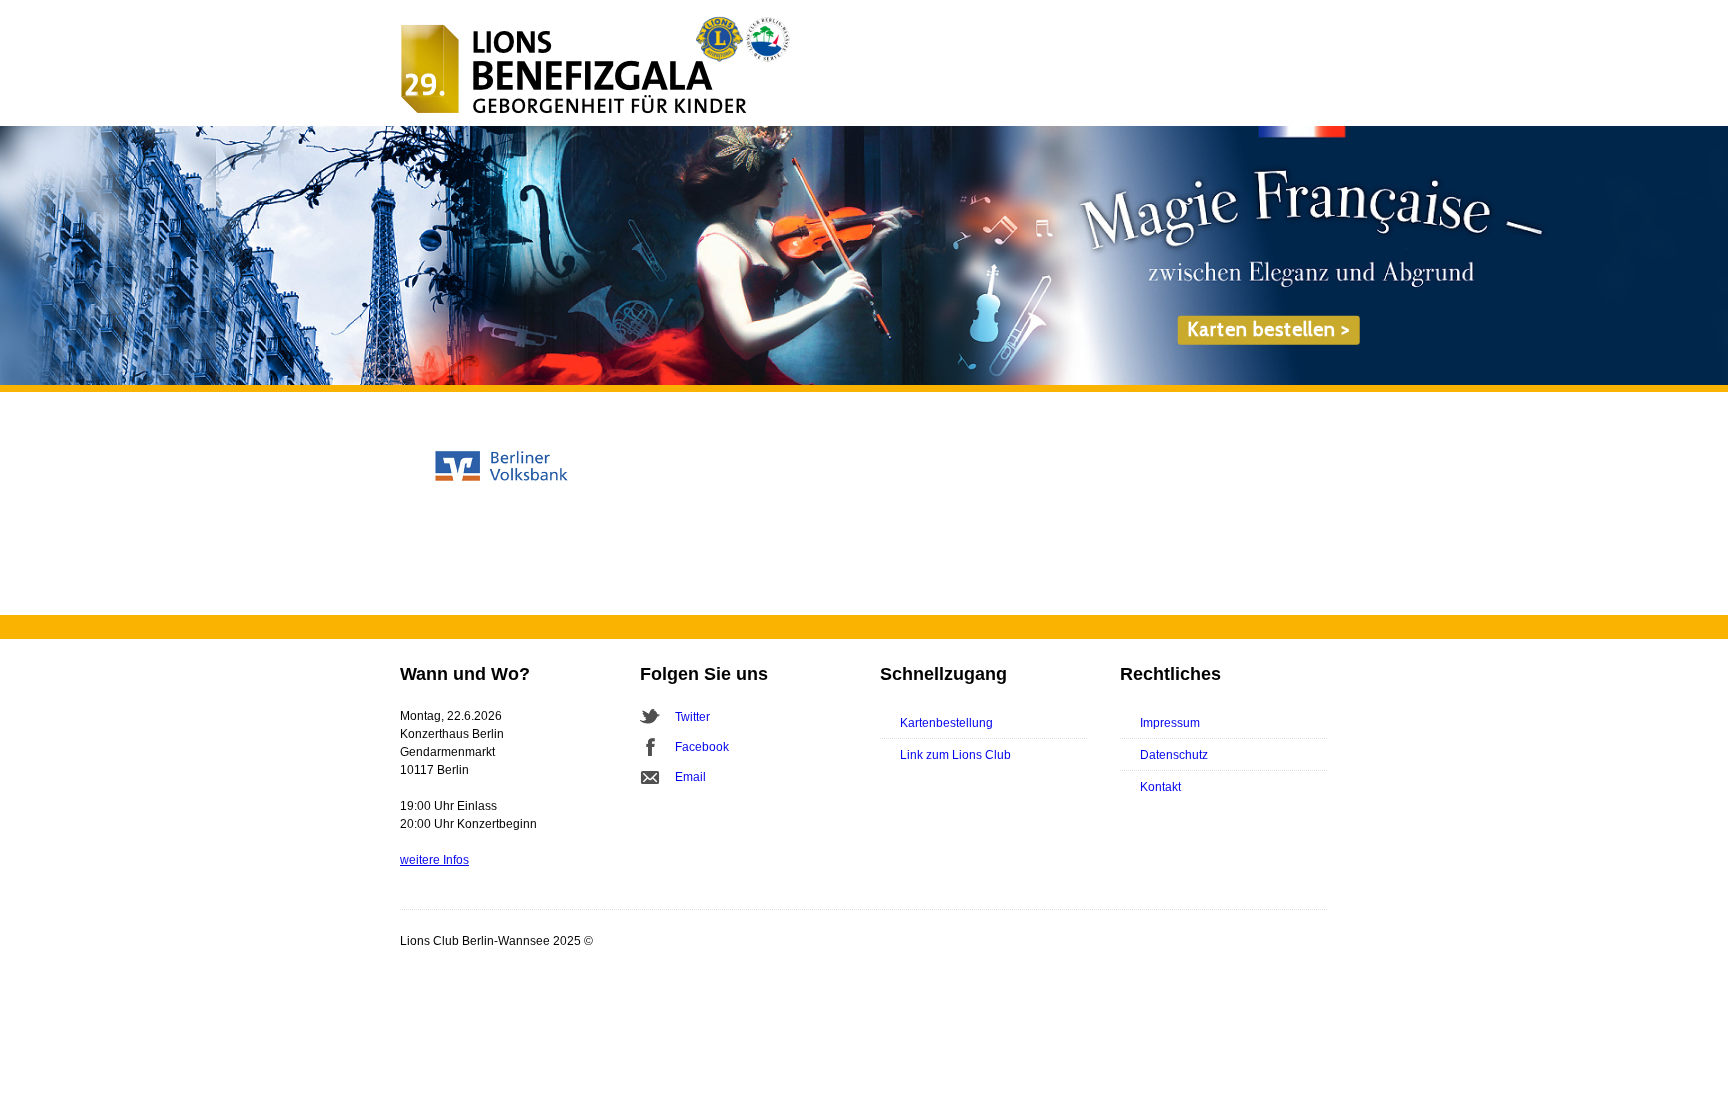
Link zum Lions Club (955, 755)
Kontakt (1160, 787)
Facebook (702, 747)
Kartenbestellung (946, 723)
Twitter (692, 717)
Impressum (1170, 723)
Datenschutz (1174, 755)
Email (690, 777)
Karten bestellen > (1268, 329)
